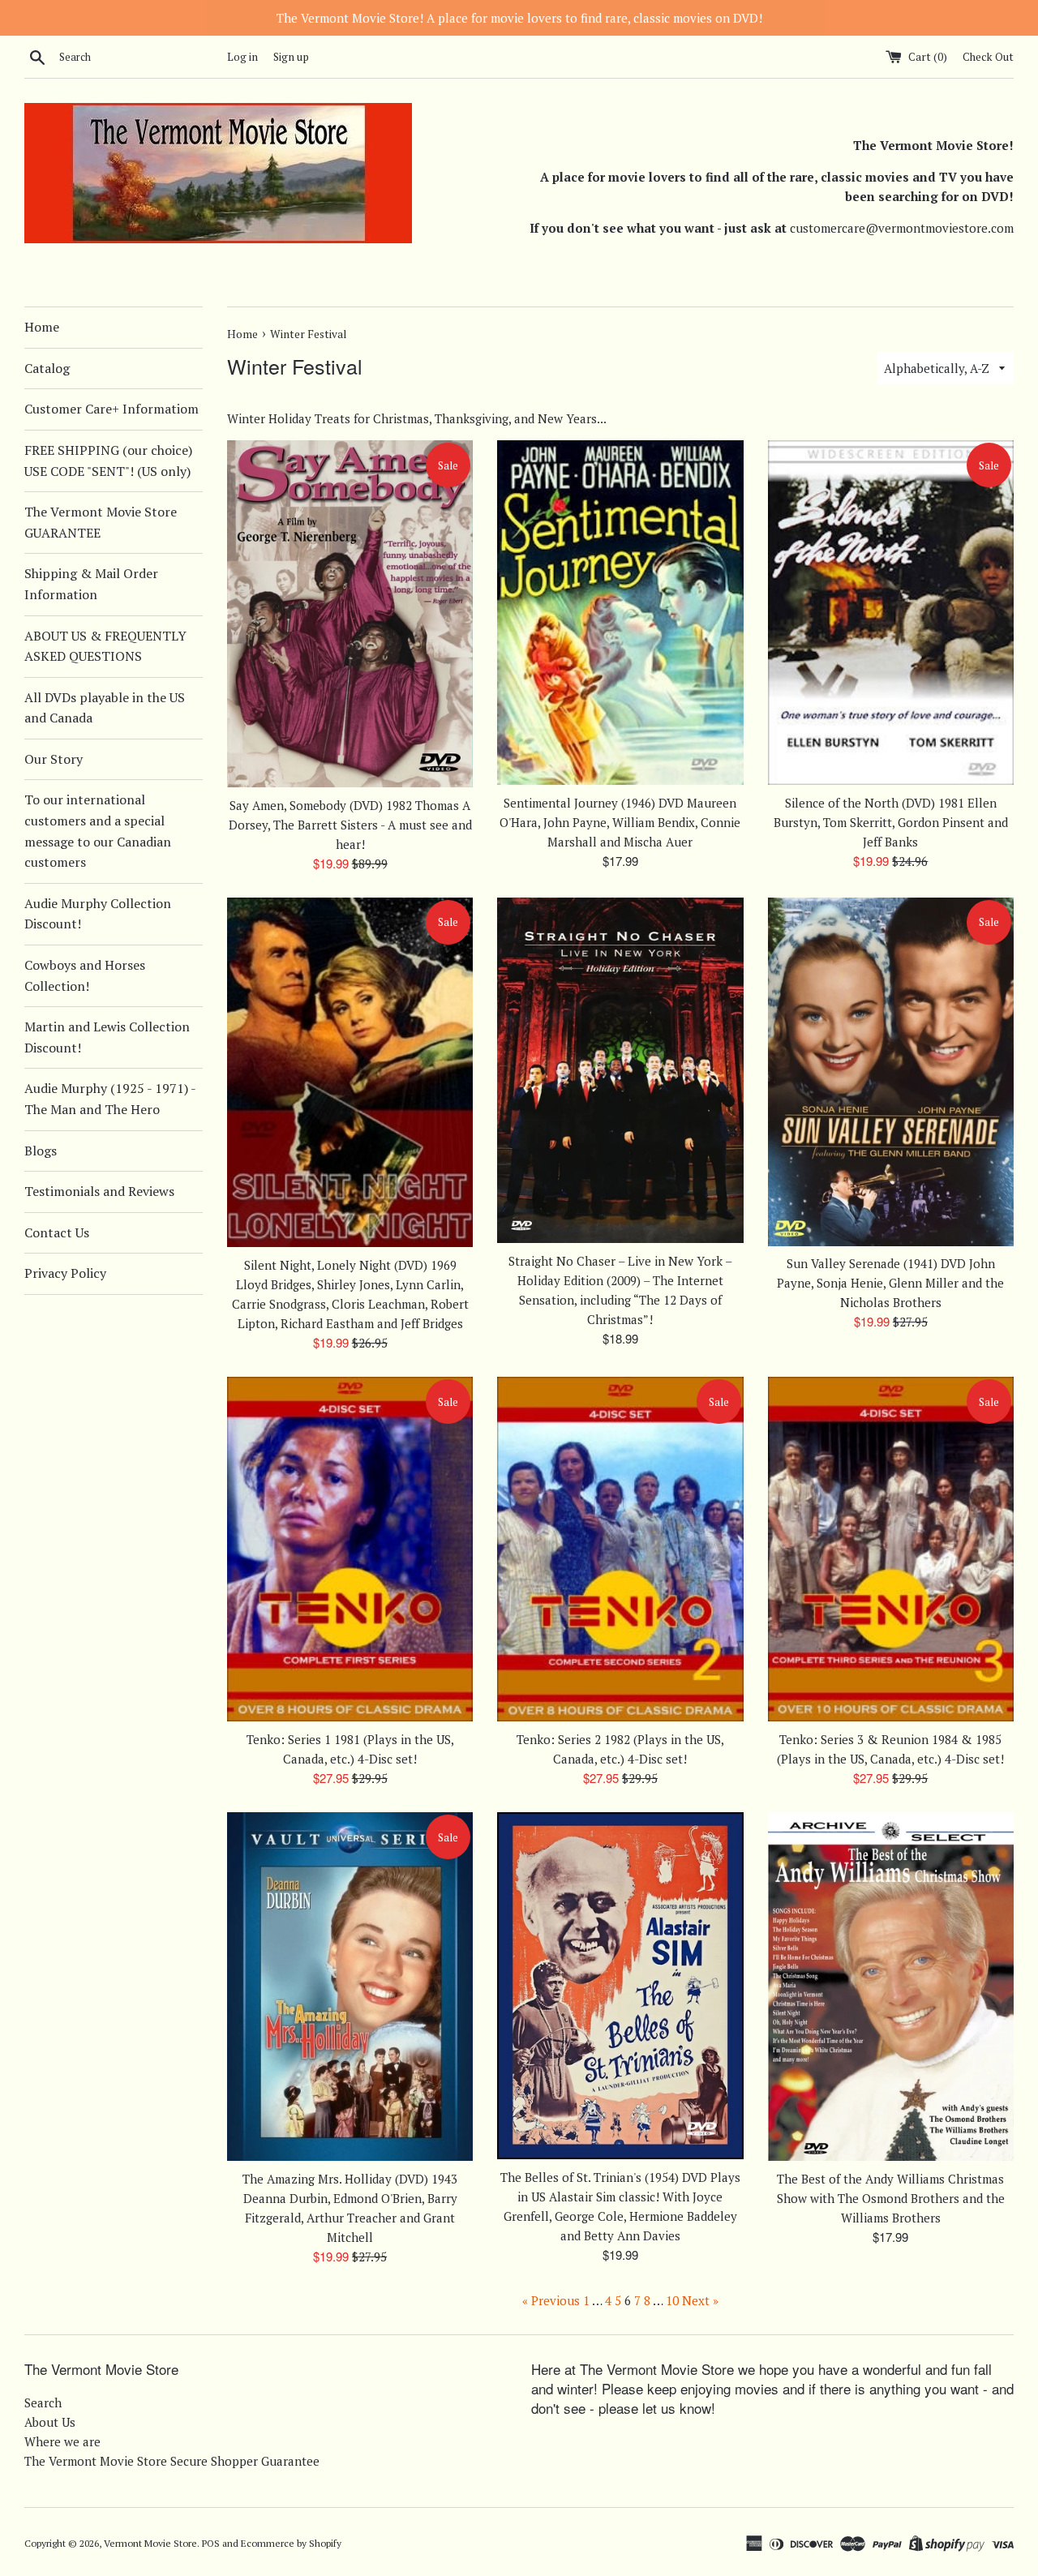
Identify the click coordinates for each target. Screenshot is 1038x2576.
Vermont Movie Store (150, 2543)
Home (42, 327)
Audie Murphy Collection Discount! (98, 914)
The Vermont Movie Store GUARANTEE (101, 522)
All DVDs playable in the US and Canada (105, 708)
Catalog (47, 368)
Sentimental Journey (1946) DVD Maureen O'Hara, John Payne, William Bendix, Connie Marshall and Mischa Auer (620, 822)
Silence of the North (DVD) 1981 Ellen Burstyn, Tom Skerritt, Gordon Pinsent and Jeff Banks (891, 822)
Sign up (291, 57)
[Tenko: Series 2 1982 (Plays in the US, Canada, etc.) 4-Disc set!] (620, 1549)
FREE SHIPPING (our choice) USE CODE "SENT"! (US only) (108, 461)
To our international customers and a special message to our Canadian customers (98, 831)
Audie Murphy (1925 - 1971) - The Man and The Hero (110, 1099)
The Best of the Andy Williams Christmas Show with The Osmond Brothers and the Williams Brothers (891, 2198)
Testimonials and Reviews (99, 1191)
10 (672, 2300)
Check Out (988, 57)
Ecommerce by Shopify (291, 2543)
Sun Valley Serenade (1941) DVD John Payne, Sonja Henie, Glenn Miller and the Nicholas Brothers (890, 1283)
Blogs (41, 1151)
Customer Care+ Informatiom (112, 409)
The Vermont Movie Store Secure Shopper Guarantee (172, 2461)
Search (43, 2402)
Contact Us (57, 1232)
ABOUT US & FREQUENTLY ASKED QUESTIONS (105, 646)
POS (211, 2543)
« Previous (551, 2300)
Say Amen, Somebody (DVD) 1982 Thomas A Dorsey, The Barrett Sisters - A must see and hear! (350, 825)
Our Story (54, 759)
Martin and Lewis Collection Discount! (107, 1037)
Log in (242, 57)
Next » (700, 2300)
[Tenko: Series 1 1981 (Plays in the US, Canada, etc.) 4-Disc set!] (350, 1549)
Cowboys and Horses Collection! (85, 975)
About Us (50, 2422)
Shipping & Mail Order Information (91, 584)
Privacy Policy (65, 1273)
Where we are (62, 2441)
